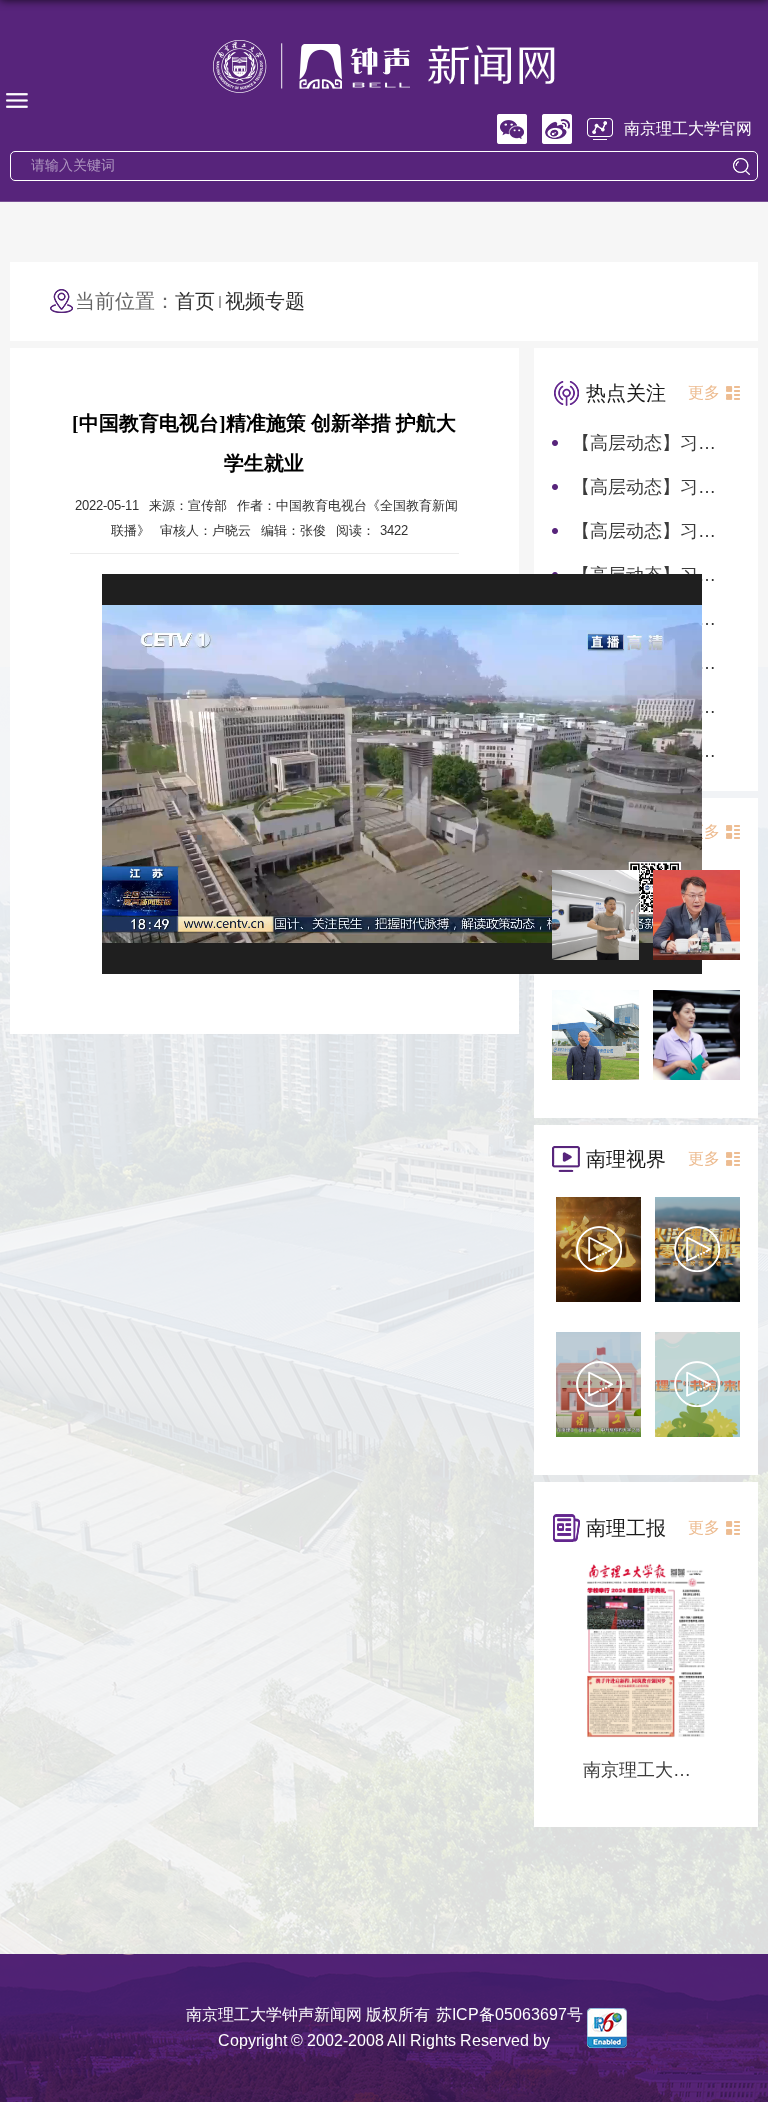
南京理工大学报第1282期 (646, 1770)
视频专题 (265, 301)
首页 (195, 301)
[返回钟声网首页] (384, 64)
